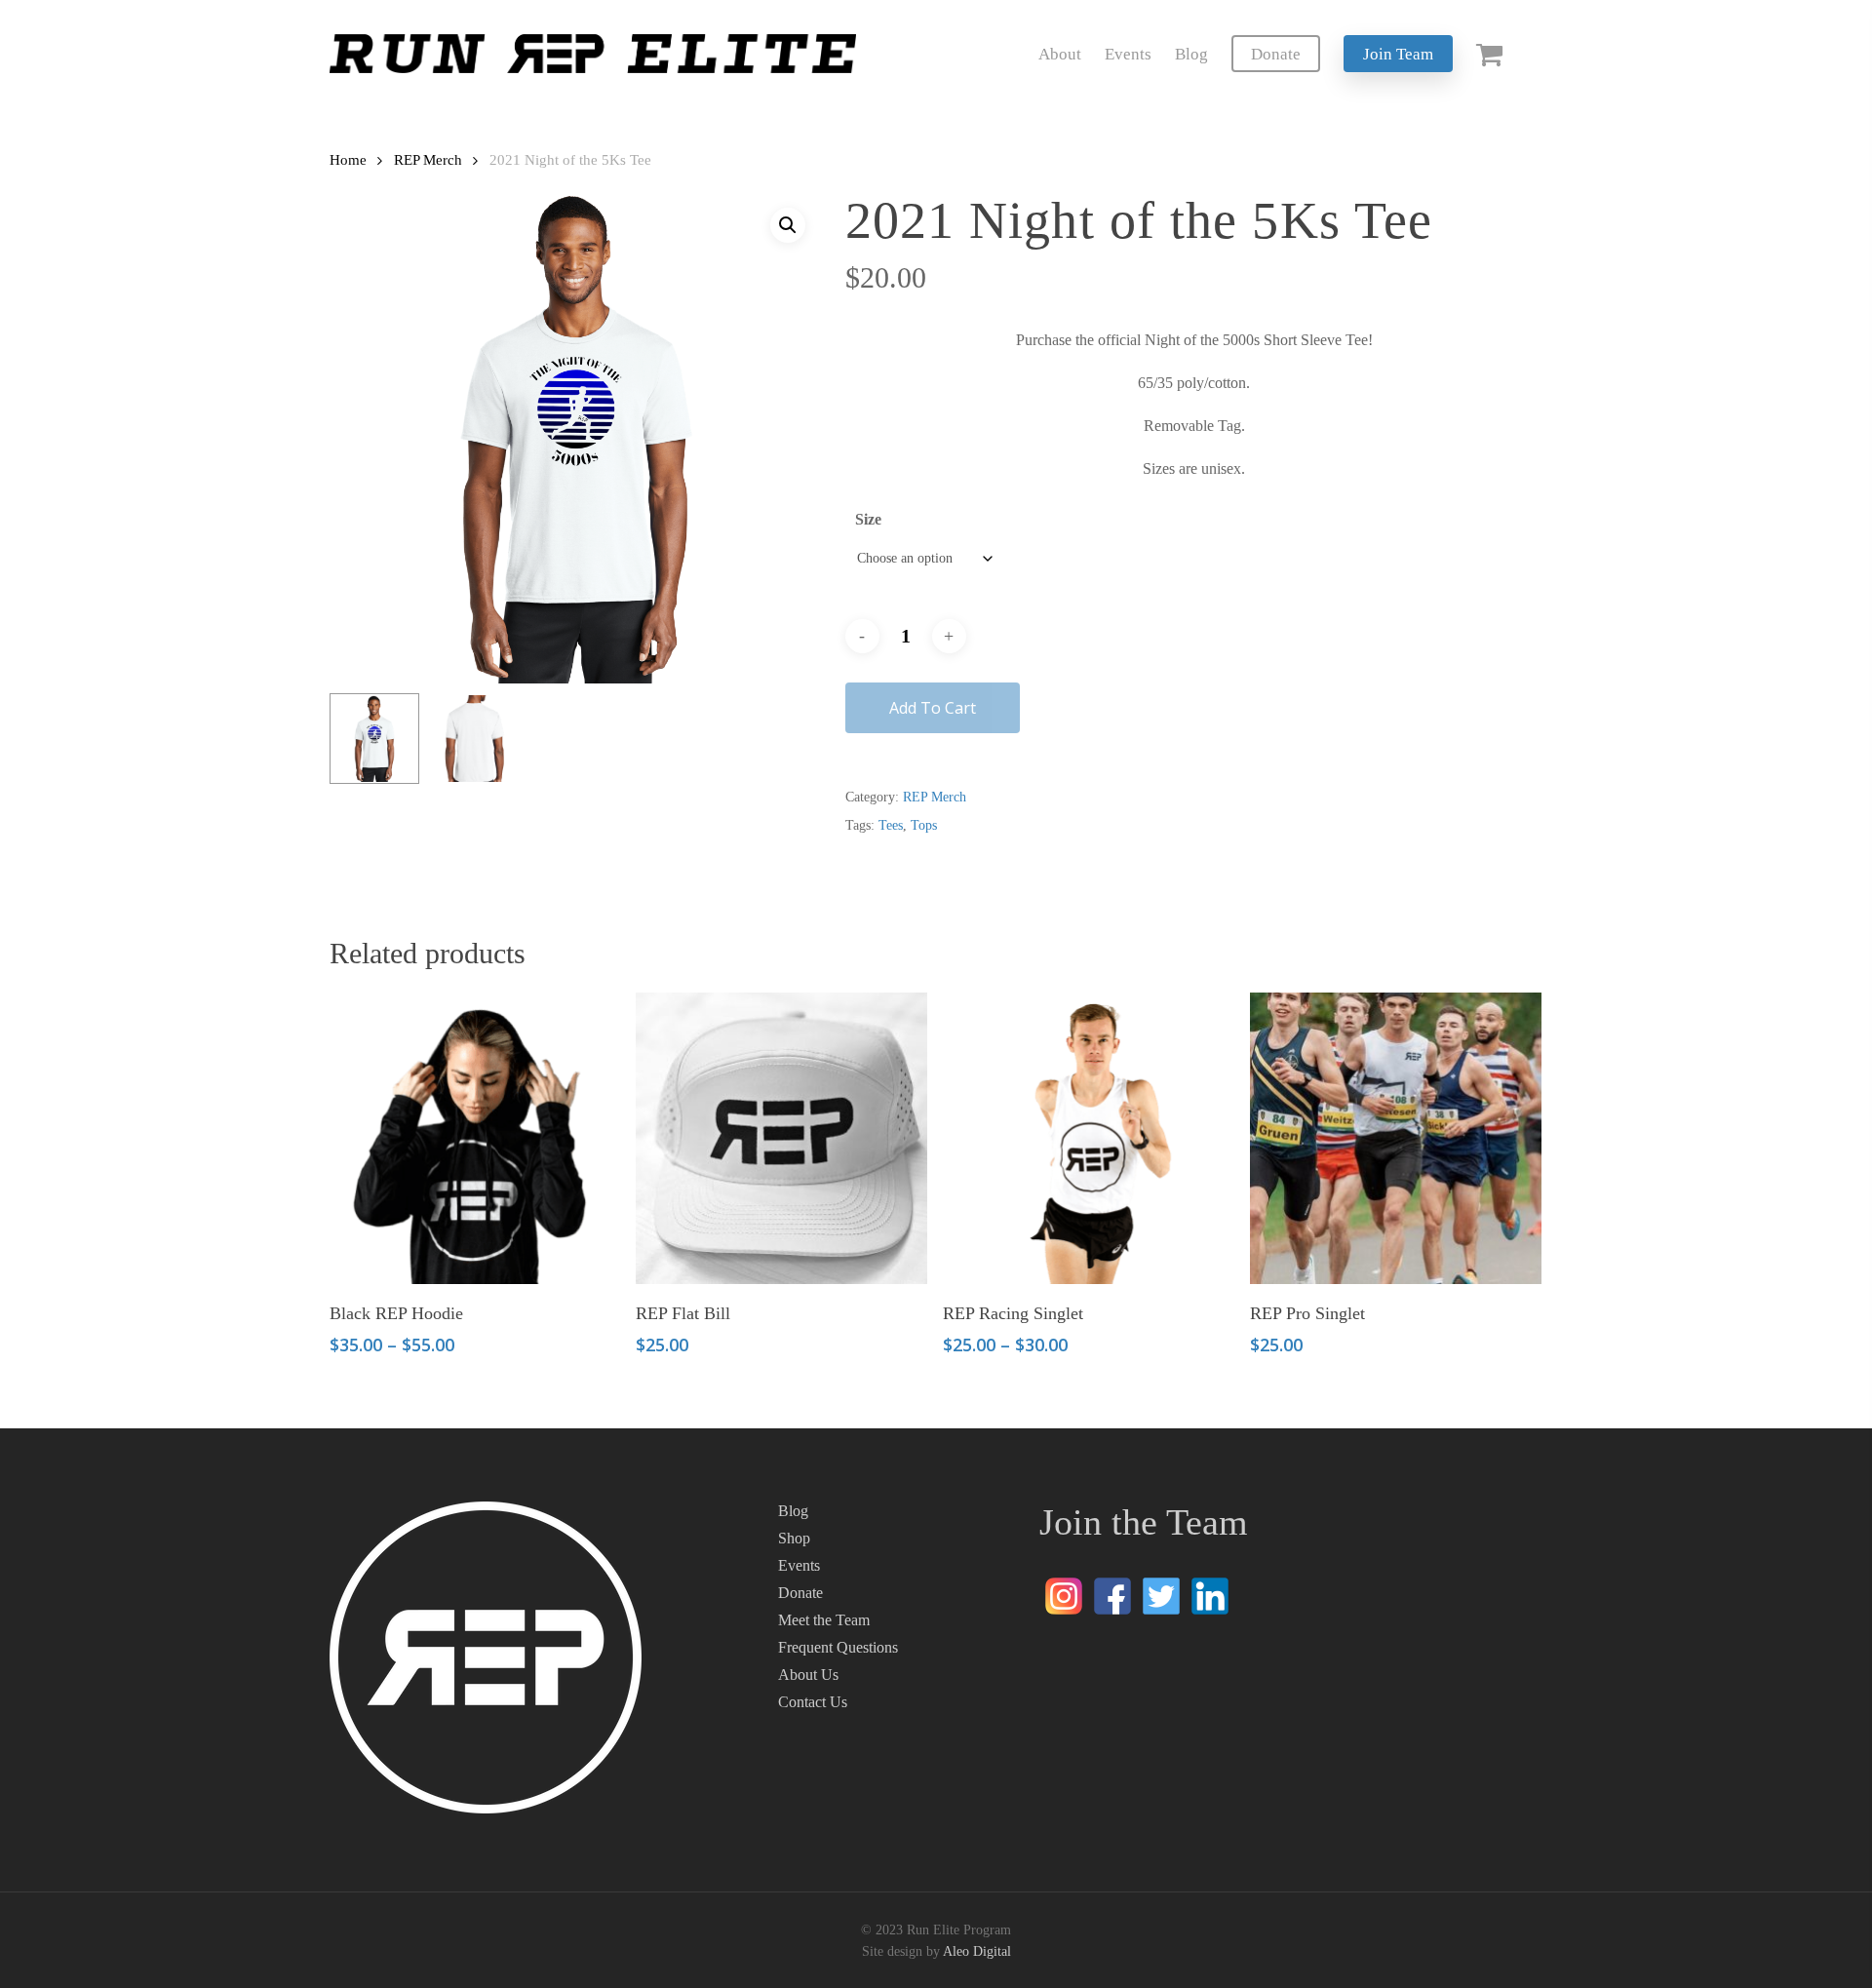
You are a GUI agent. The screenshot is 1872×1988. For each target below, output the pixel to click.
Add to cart (933, 708)
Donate (800, 1593)
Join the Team (1144, 1522)
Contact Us (813, 1702)
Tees (891, 825)
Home (348, 160)
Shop (794, 1538)
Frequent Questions (838, 1647)
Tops (924, 825)
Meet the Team (824, 1620)
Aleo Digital (977, 1951)
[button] (788, 225)
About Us (808, 1675)
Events (799, 1565)
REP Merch (428, 160)
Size (868, 519)
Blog (793, 1511)
